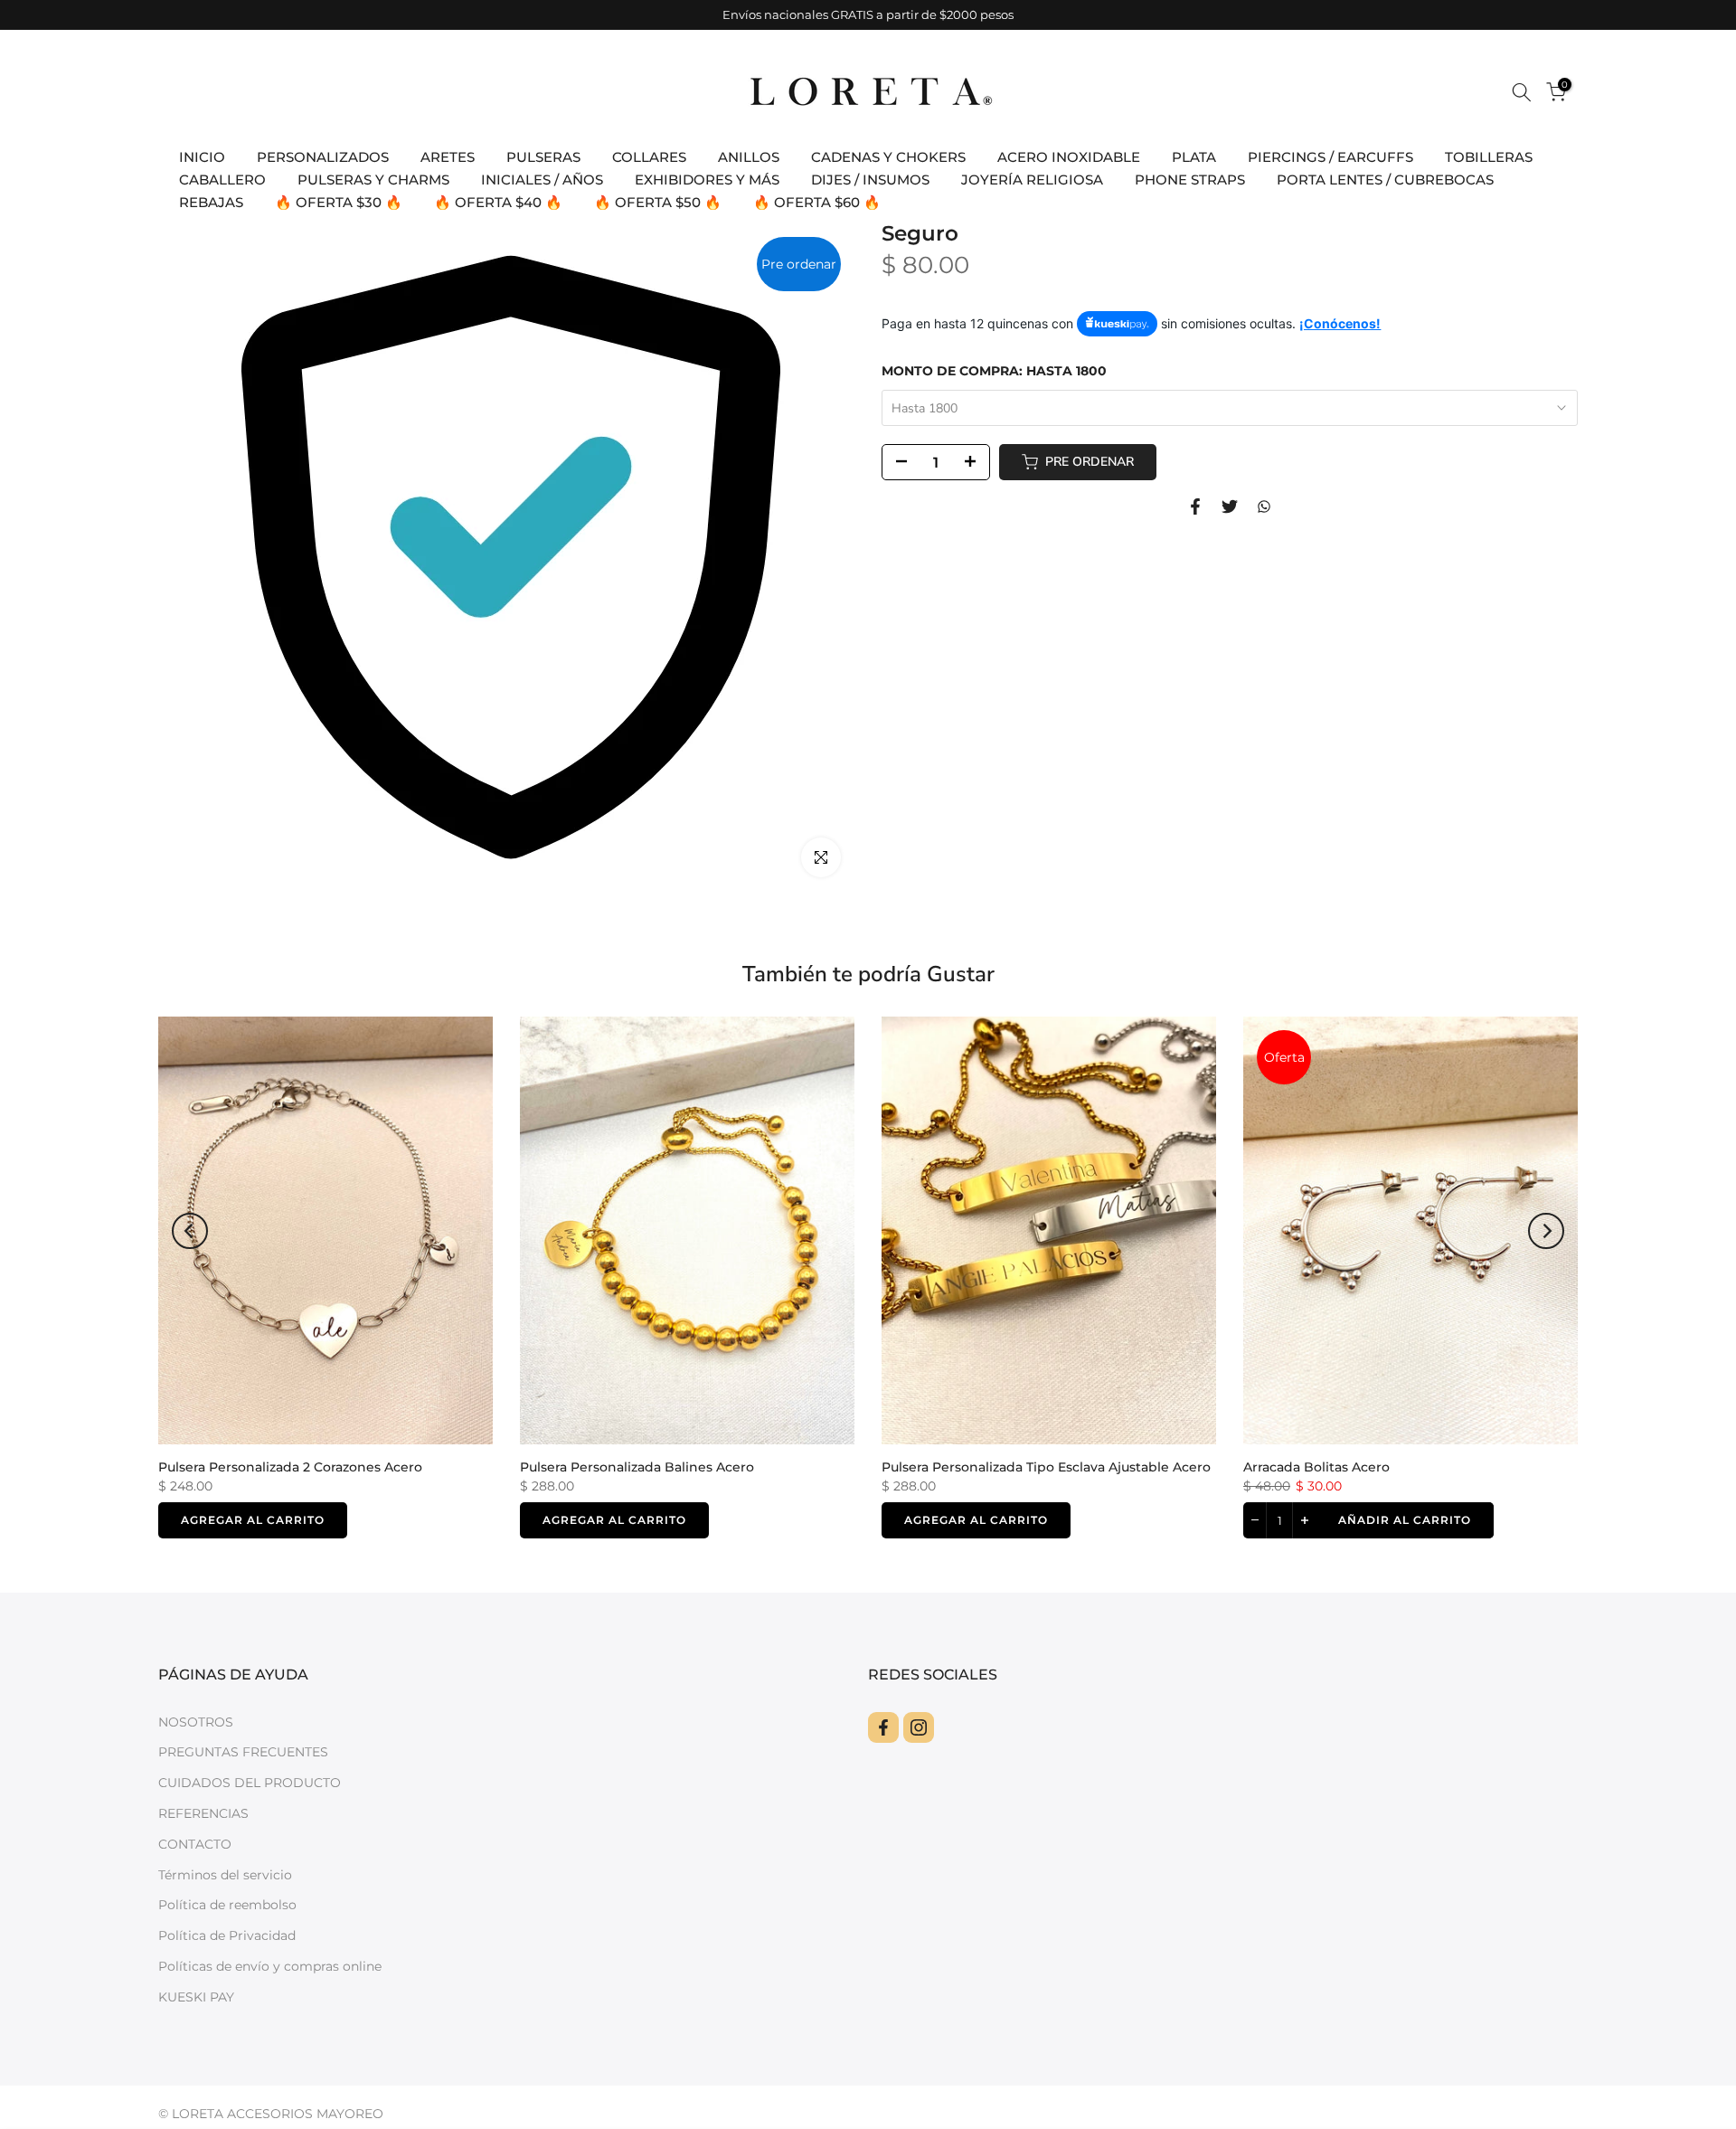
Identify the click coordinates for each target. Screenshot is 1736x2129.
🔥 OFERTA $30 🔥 (339, 202)
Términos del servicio (225, 1875)
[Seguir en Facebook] (883, 1727)
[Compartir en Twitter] (1230, 506)
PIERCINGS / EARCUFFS (1330, 157)
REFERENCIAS (203, 1813)
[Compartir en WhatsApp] (1264, 506)
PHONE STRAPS (1190, 180)
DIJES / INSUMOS (870, 180)
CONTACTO (195, 1844)
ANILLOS (749, 157)
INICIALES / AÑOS (542, 180)
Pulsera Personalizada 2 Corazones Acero (290, 1467)
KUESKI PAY (196, 1997)
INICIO (202, 157)
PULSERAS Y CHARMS (373, 180)
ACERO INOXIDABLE (1069, 157)
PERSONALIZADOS (323, 157)
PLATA (1194, 157)
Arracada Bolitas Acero (1316, 1467)
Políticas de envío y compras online (270, 1966)
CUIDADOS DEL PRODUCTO (250, 1783)
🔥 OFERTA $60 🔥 (817, 202)
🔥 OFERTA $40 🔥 (498, 202)
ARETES (448, 157)
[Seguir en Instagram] (919, 1727)
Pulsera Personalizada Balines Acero (637, 1467)
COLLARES (649, 157)
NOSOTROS (196, 1722)
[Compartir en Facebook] (1195, 506)
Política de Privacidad (227, 1935)
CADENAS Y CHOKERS (888, 157)
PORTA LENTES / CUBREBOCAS (1385, 180)
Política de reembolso (227, 1905)
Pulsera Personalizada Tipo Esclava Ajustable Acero (1046, 1467)
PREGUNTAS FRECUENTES (243, 1752)
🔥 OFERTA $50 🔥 (658, 202)
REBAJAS (211, 202)
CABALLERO (222, 180)
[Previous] (190, 1231)
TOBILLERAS (1489, 157)
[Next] (1546, 1231)
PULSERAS (543, 157)
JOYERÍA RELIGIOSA (1032, 180)
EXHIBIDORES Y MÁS (707, 180)
